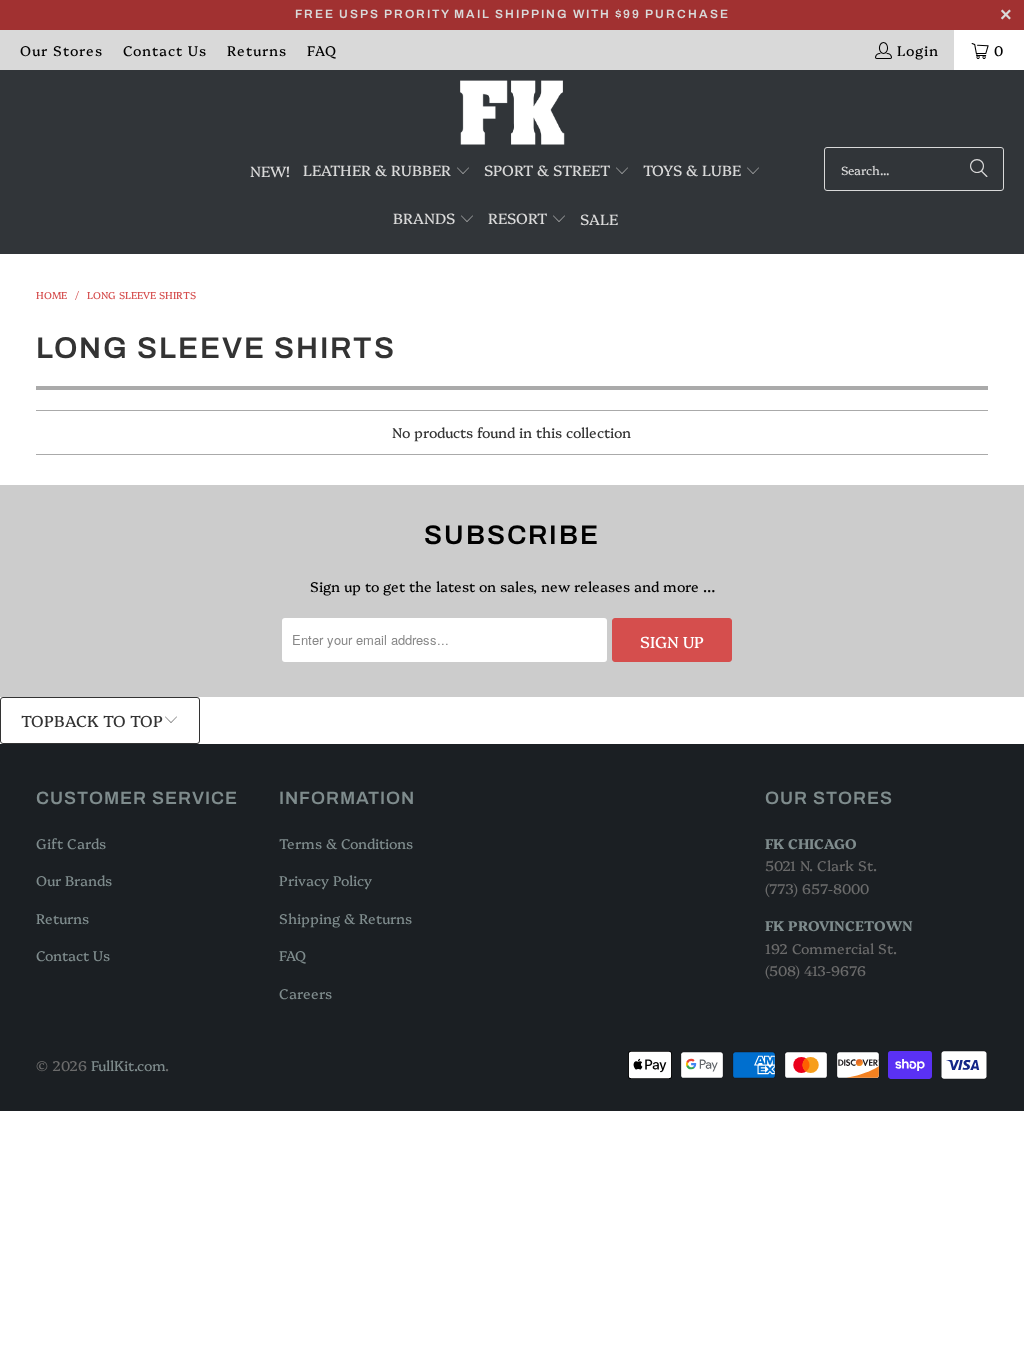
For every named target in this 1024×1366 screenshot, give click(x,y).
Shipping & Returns (345, 918)
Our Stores (61, 50)
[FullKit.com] (512, 113)
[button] (387, 171)
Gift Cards (71, 843)
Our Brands (74, 880)
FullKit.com (128, 1065)
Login (918, 50)
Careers (305, 993)
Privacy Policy (325, 880)
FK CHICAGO (811, 843)
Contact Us (165, 50)
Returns (257, 50)
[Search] (979, 169)
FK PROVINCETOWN (839, 925)
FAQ (322, 50)
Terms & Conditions (346, 843)
